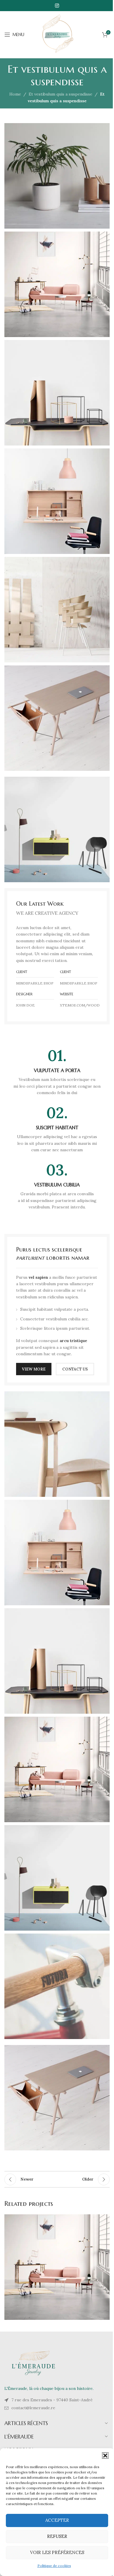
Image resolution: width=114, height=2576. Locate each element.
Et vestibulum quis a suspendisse (61, 94)
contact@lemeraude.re (33, 2408)
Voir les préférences (57, 2552)
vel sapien (38, 1277)
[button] (105, 2456)
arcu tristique (73, 1341)
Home (15, 94)
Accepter (57, 2520)
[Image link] (57, 829)
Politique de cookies (54, 2566)
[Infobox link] (57, 1072)
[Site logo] (57, 34)
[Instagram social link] (57, 6)
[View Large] (104, 2219)
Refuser (57, 2536)
